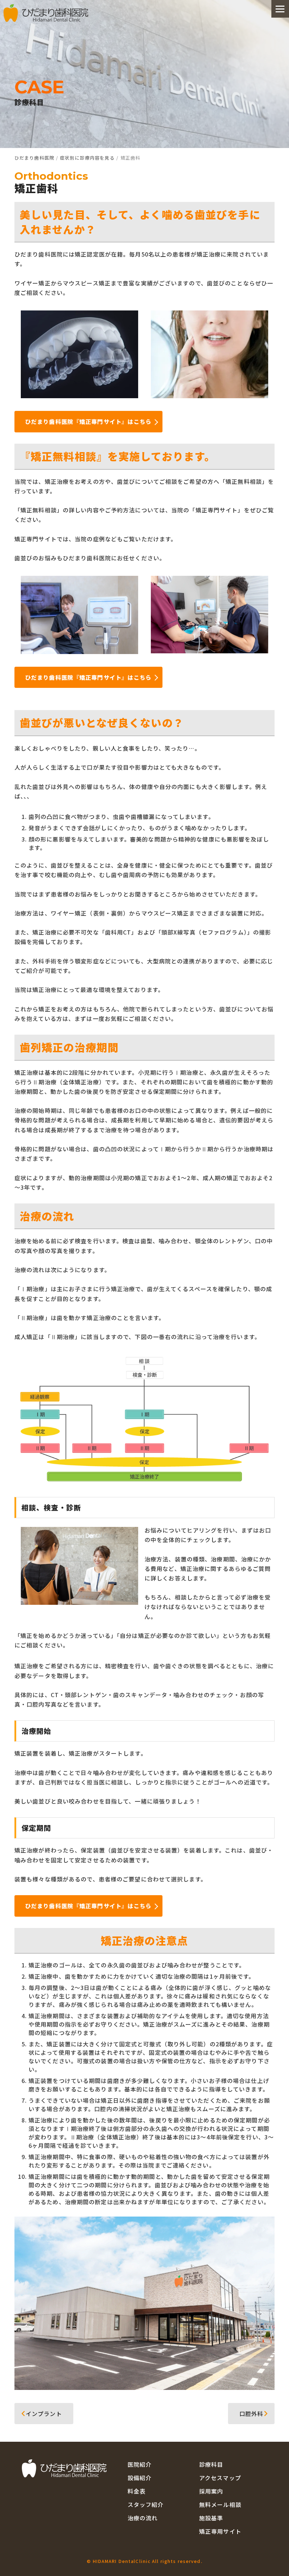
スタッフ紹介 (146, 2504)
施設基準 (211, 2518)
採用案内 (211, 2491)
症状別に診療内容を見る (87, 158)
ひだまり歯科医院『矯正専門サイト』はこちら (88, 421)
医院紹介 (140, 2464)
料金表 (137, 2491)
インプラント (40, 2414)
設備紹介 (140, 2478)
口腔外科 (255, 2414)
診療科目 (211, 2464)
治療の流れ (143, 2518)
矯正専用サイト (220, 2531)
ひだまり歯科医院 (34, 158)
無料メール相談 (220, 2504)
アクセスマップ (220, 2478)
